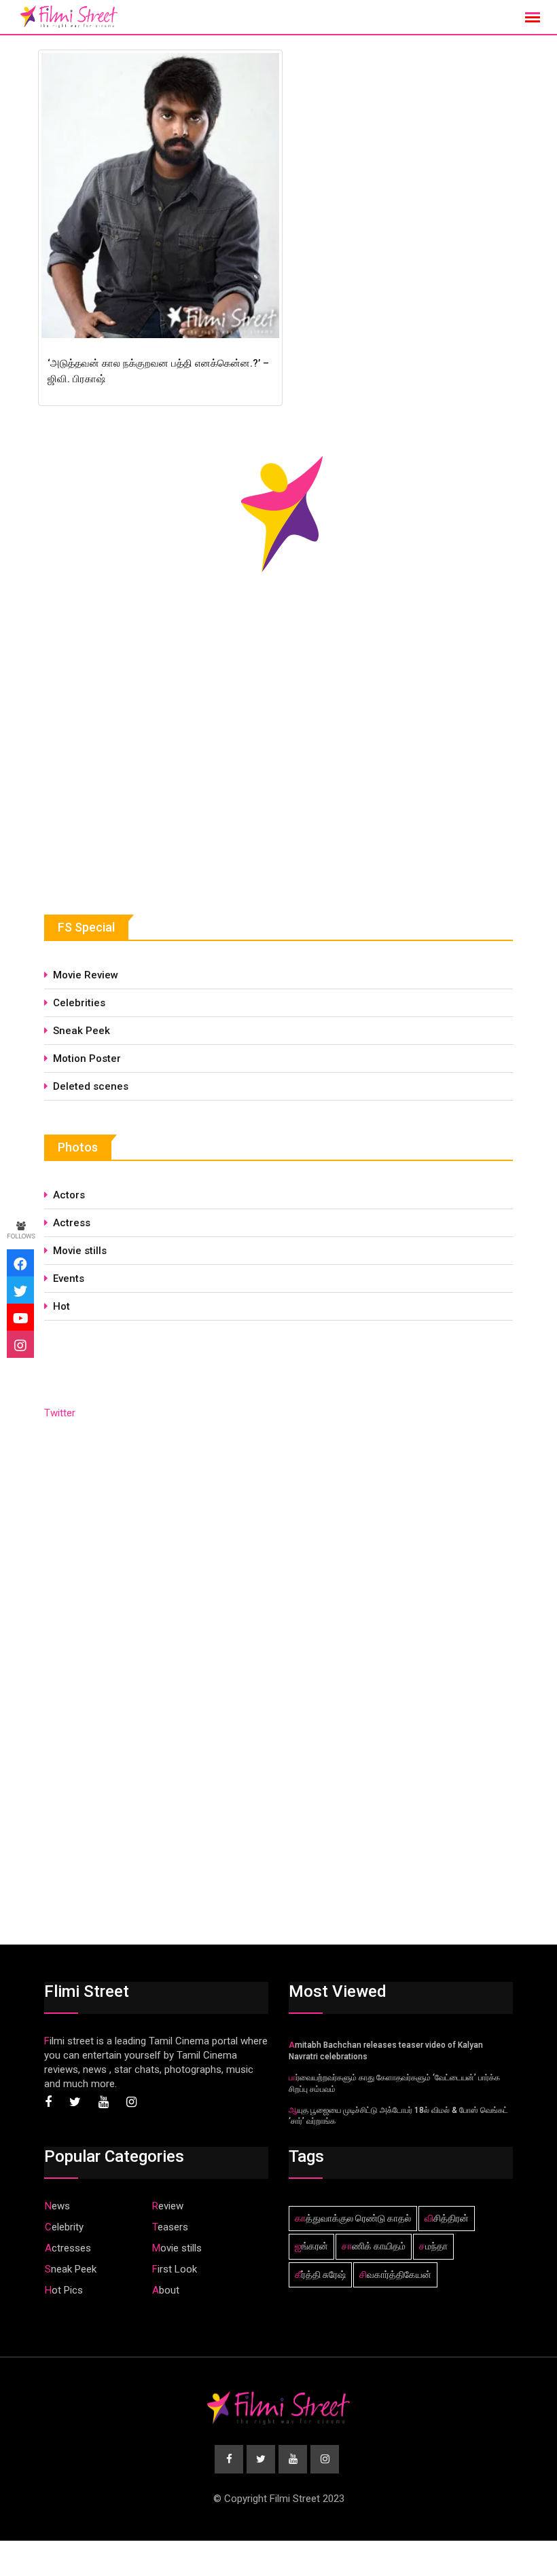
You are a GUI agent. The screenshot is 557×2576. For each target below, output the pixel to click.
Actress (72, 1223)
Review (168, 2206)
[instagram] (20, 1344)
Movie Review (86, 975)
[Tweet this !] (20, 1290)
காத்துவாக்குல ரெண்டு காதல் (353, 2218)
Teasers (170, 2227)
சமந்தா (433, 2246)
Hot (61, 1306)
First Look (175, 2269)
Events (69, 1278)
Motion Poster (87, 1059)
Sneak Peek (82, 1031)
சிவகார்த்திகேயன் (395, 2275)
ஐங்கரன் (311, 2246)
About (166, 2290)
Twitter (60, 1413)
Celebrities (79, 1003)
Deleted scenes (91, 1086)
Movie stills (80, 1251)
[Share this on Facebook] (20, 1263)
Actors (69, 1195)
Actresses (68, 2248)
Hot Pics (64, 2290)
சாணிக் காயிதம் (374, 2246)
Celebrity (64, 2227)
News (57, 2206)
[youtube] (20, 1317)
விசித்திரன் (447, 2218)
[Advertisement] (146, 777)
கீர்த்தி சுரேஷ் (320, 2275)
